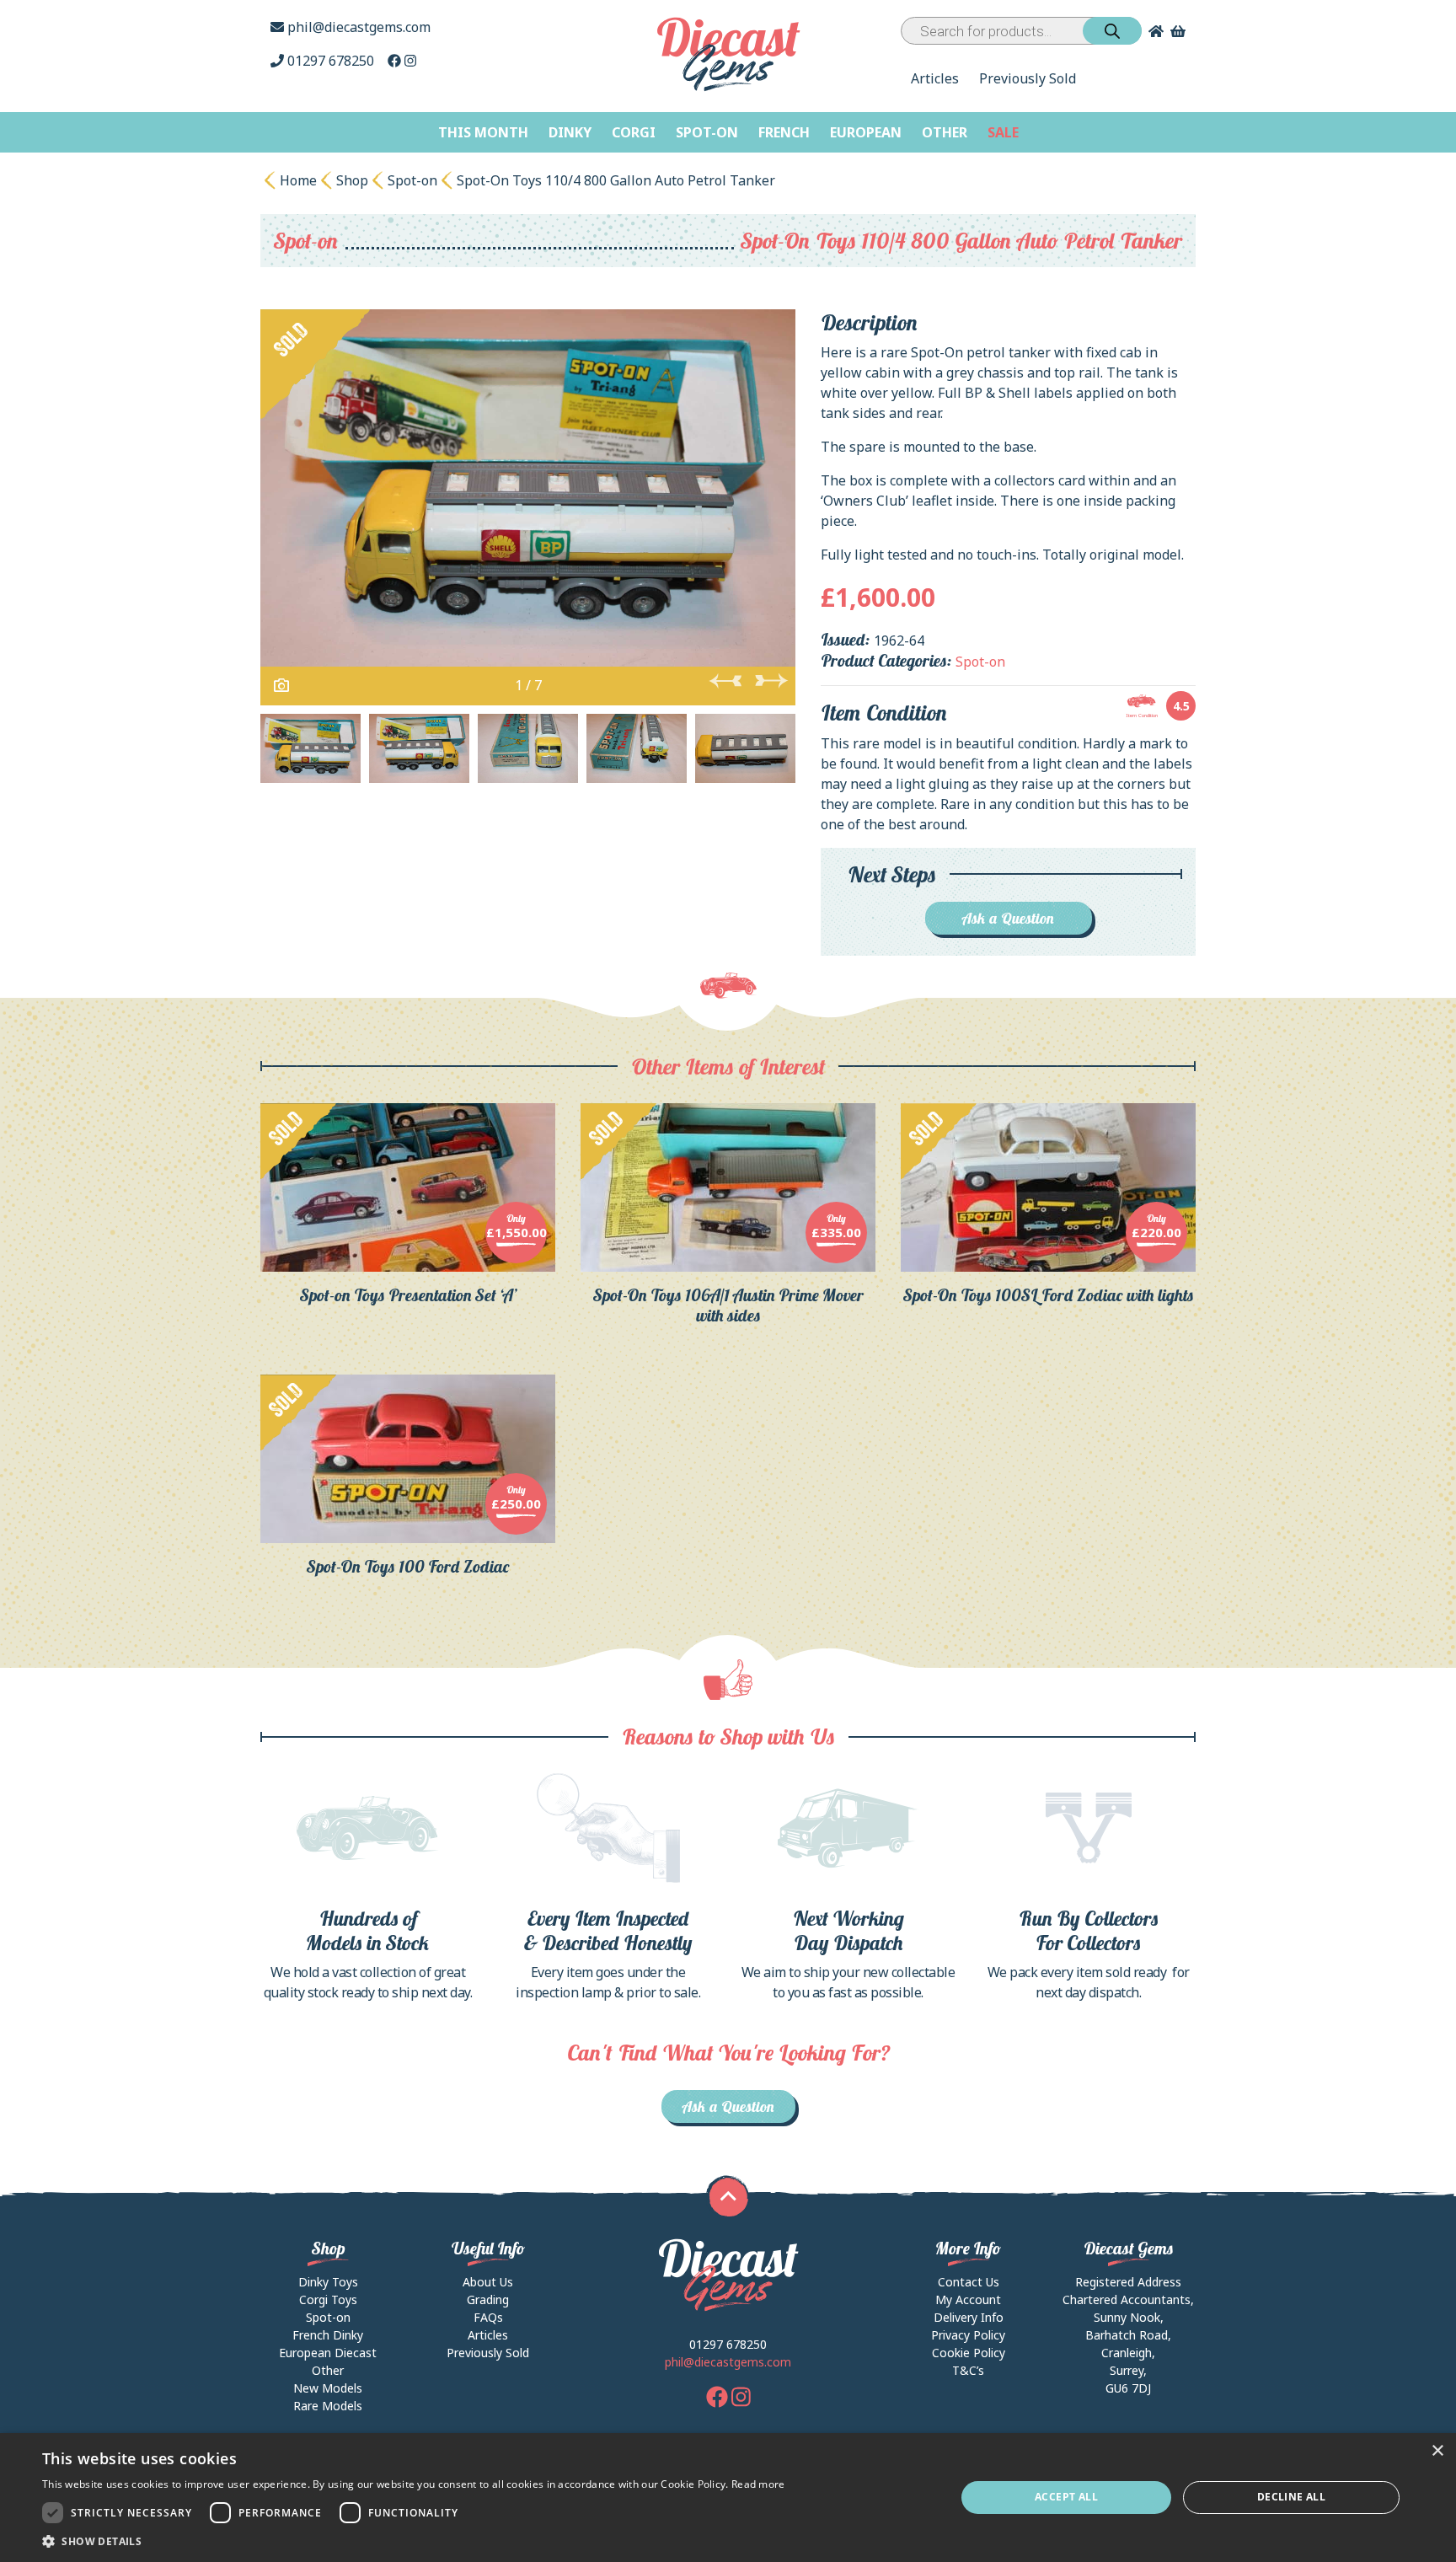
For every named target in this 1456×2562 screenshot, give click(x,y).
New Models (328, 2388)
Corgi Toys (328, 2299)
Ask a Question (1008, 918)
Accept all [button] (1066, 2497)
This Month (483, 132)
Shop (352, 180)
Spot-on (707, 132)
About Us (488, 2282)
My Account (968, 2299)
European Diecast (328, 2353)
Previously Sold (1028, 78)
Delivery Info (969, 2317)
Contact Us (969, 2282)
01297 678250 (331, 61)
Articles (935, 78)
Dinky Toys (328, 2282)
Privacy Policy (968, 2335)
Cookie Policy (969, 2353)
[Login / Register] (1153, 31)
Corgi (634, 132)
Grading (488, 2299)
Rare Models (328, 2406)
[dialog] (728, 2498)
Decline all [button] (1291, 2497)
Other (945, 132)
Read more (758, 2484)
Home (298, 180)
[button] (414, 2541)
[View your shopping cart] (1180, 31)
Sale (1003, 132)
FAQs (488, 2317)
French (784, 132)
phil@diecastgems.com (357, 27)
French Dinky (328, 2335)
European (866, 132)
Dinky (570, 132)
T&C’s (968, 2370)
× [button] (1437, 2451)
